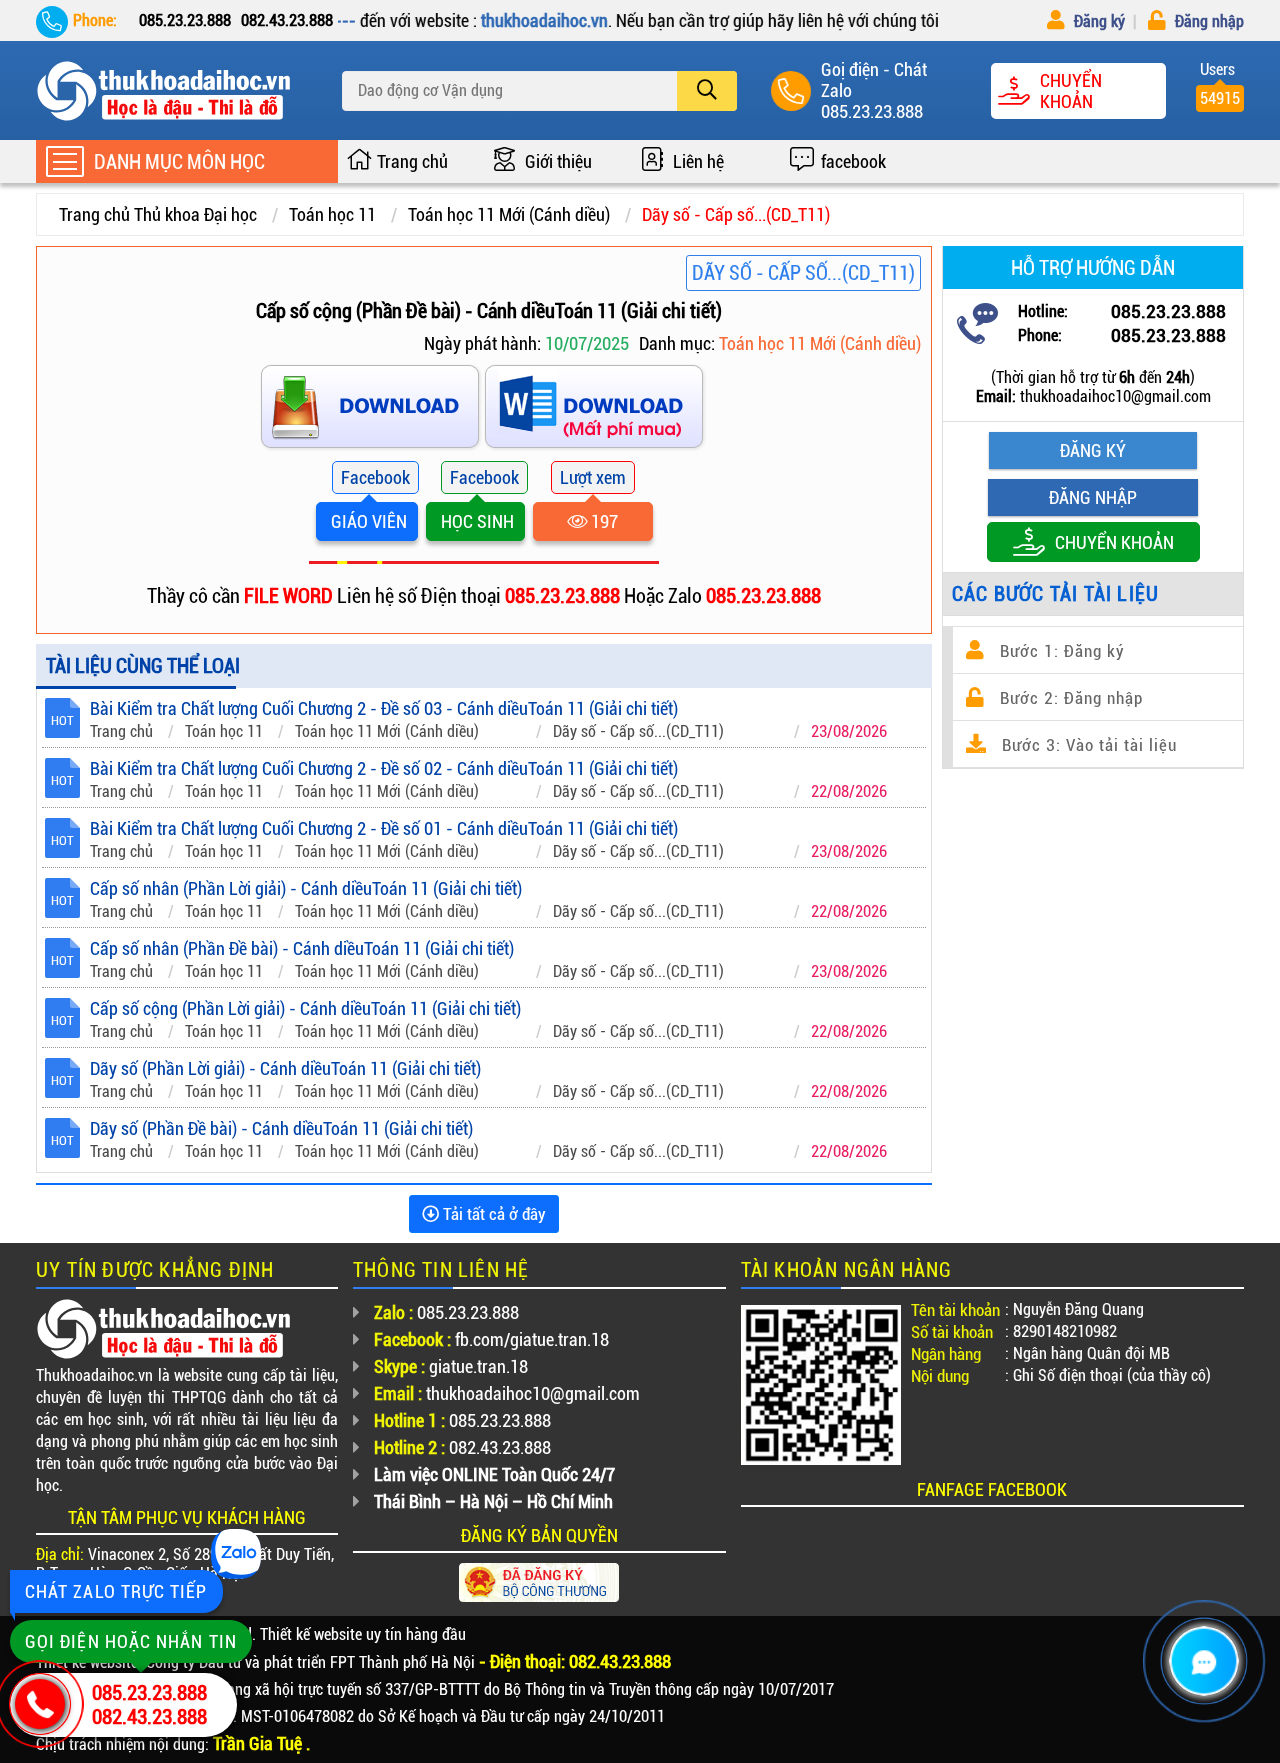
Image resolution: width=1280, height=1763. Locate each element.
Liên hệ (698, 161)
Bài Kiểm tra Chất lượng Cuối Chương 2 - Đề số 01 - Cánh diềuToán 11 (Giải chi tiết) (384, 828)
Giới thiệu (558, 161)
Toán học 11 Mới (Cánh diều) (509, 214)
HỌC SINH (475, 521)
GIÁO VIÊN (367, 521)
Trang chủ (412, 161)
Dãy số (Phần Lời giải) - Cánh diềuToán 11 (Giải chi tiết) (285, 1068)
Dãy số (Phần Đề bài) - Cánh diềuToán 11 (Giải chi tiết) (281, 1128)
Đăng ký (1097, 21)
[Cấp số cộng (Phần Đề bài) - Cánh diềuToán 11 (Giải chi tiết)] (372, 410)
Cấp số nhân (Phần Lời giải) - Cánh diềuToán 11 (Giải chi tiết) (306, 888)
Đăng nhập (1207, 21)
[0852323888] (596, 410)
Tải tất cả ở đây (492, 1214)
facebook (853, 161)
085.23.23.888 (872, 111)
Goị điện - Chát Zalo (874, 80)
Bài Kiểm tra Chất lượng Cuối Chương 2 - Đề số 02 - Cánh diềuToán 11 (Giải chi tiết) (384, 768)
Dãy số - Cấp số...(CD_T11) (736, 214)
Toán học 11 (332, 214)
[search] (707, 91)
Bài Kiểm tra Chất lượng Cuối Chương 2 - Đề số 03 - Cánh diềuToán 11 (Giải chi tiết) (384, 708)
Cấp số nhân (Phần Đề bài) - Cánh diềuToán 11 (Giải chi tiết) (302, 948)
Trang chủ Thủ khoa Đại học (158, 214)
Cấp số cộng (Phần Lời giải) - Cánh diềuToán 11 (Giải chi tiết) (305, 1008)
